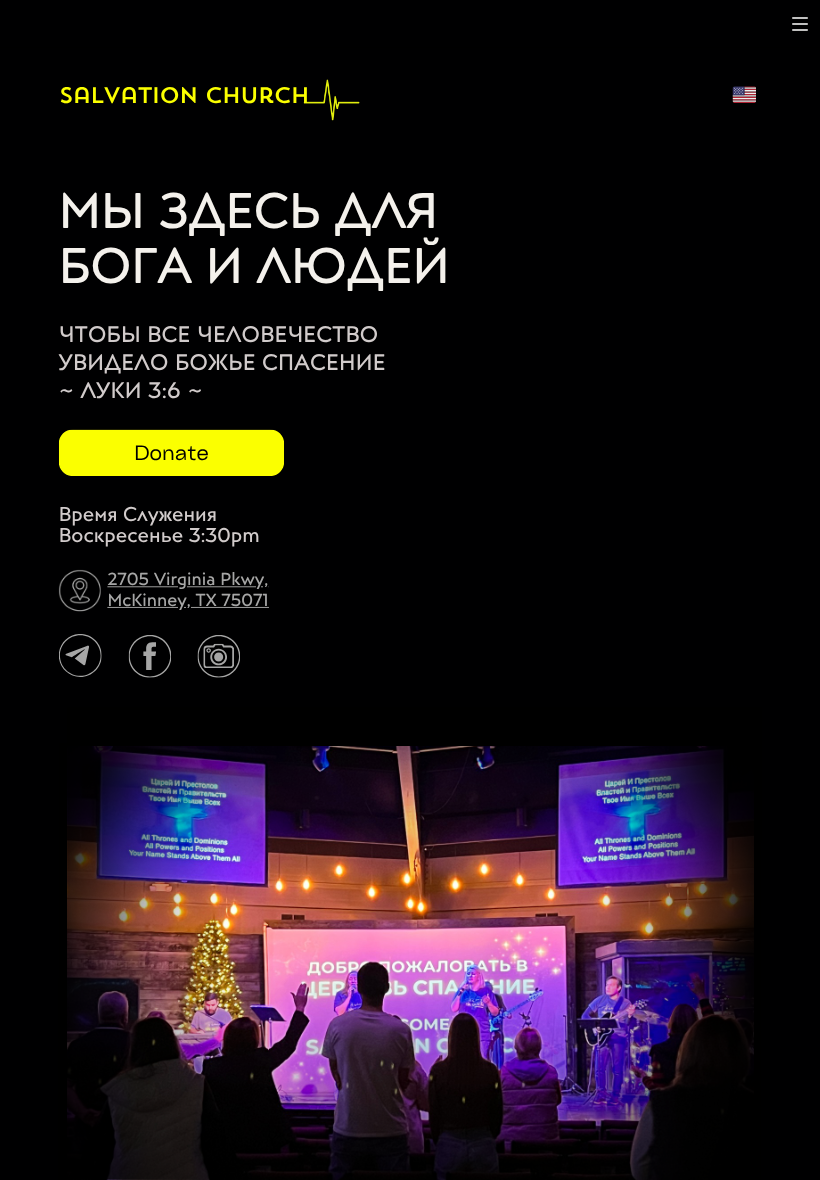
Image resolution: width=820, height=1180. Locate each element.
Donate (171, 452)
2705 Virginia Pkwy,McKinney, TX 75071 (188, 590)
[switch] (800, 24)
